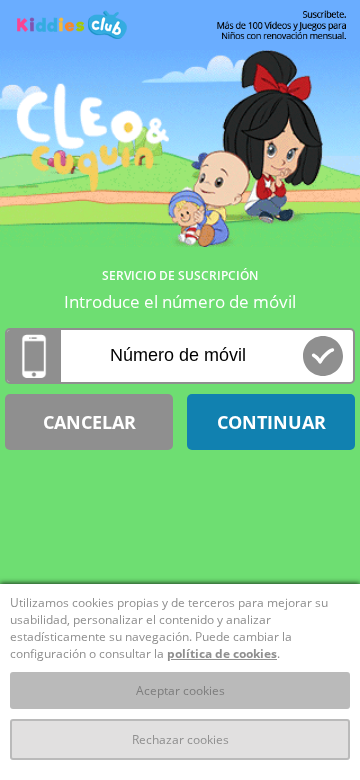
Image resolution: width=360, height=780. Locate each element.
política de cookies (222, 653)
